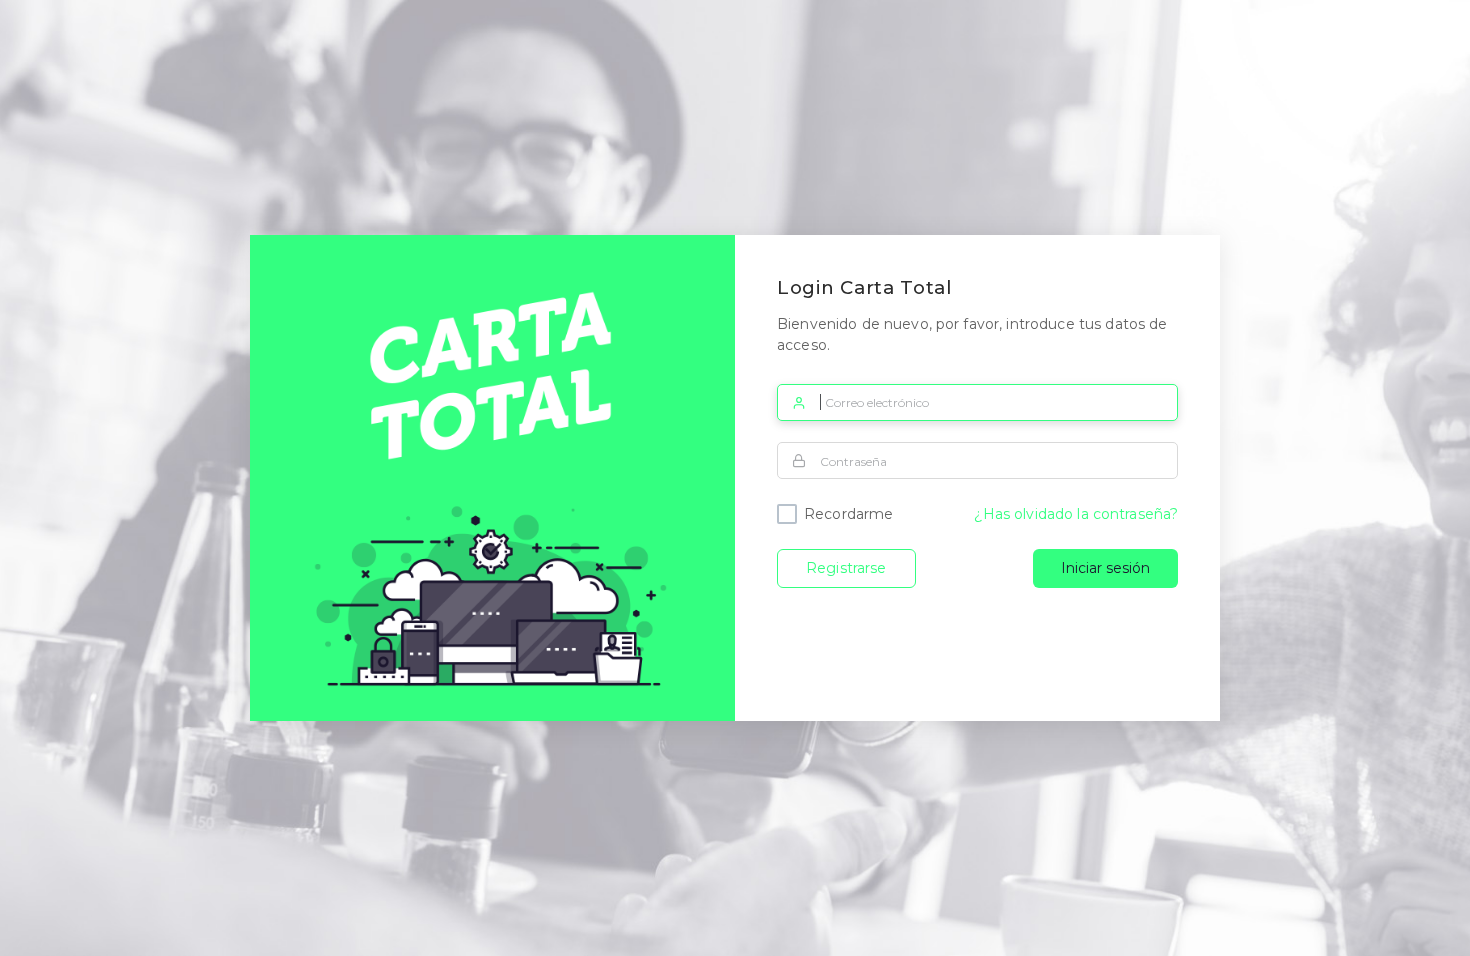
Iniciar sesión (1105, 568)
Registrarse (846, 568)
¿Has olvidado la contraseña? (1076, 514)
